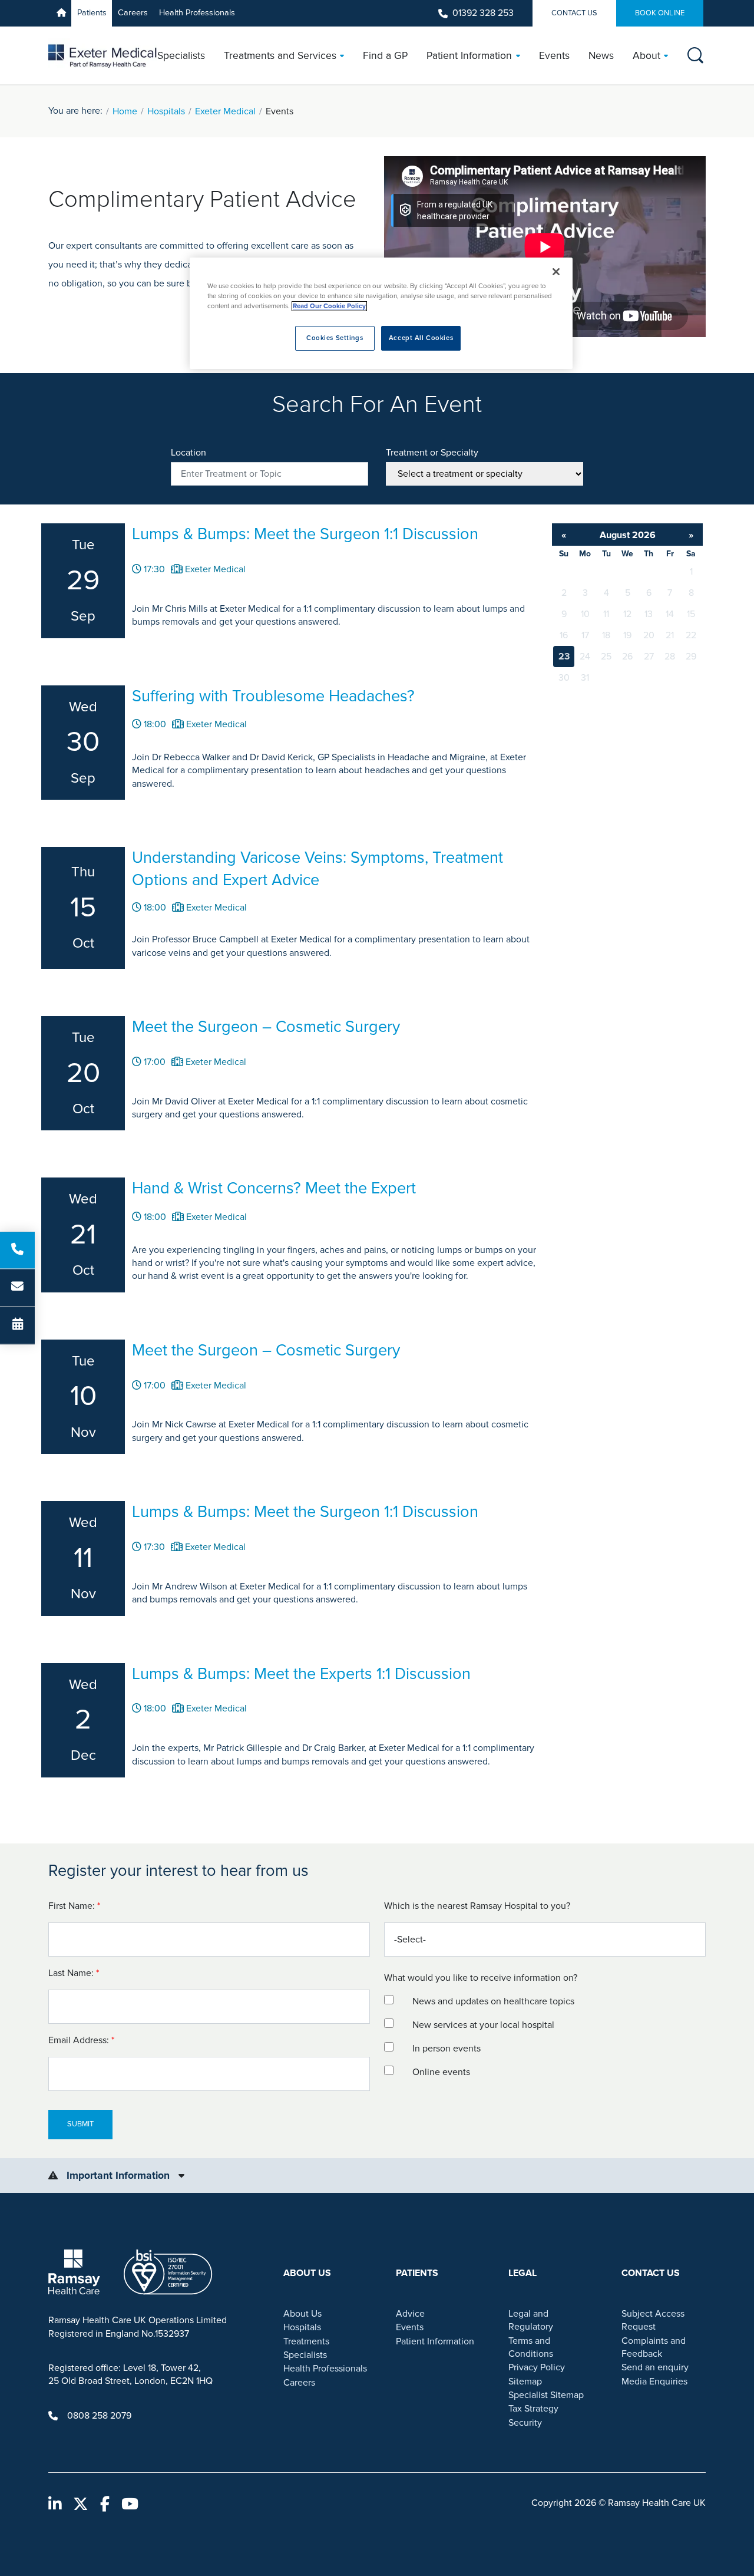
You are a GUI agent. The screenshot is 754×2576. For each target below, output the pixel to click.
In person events (447, 2049)
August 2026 (628, 535)
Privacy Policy (537, 2367)
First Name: (75, 1906)
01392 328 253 (483, 13)
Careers (133, 13)
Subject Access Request (653, 2320)
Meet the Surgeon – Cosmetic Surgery (266, 1027)
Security (525, 2423)
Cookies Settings (335, 338)
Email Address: (82, 2040)
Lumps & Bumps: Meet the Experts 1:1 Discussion (301, 1674)
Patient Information (435, 2341)
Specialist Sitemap (546, 2395)
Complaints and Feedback (654, 2347)
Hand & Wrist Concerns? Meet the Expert (274, 1188)
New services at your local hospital (483, 2025)
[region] (381, 313)
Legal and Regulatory (531, 2320)
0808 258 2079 (99, 2416)
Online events (441, 2072)
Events (410, 2327)
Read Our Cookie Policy (329, 306)
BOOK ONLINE (660, 13)
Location (188, 453)
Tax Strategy (533, 2409)
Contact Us (574, 13)
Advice (410, 2314)
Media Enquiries (654, 2382)
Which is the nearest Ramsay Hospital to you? (477, 1906)
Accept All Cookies (421, 338)
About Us (302, 2314)
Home (125, 111)
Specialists (305, 2355)
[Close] (556, 272)
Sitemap (525, 2382)
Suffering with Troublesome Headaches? (273, 696)
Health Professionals (197, 13)
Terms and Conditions (531, 2347)
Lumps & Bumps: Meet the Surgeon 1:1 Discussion (305, 534)
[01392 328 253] (17, 1250)
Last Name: (75, 1973)
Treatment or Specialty (432, 453)
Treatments (306, 2341)
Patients (92, 13)
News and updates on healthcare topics (493, 2001)
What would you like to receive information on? (481, 1978)
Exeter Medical (225, 111)
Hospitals (166, 111)
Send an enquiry (655, 2367)
